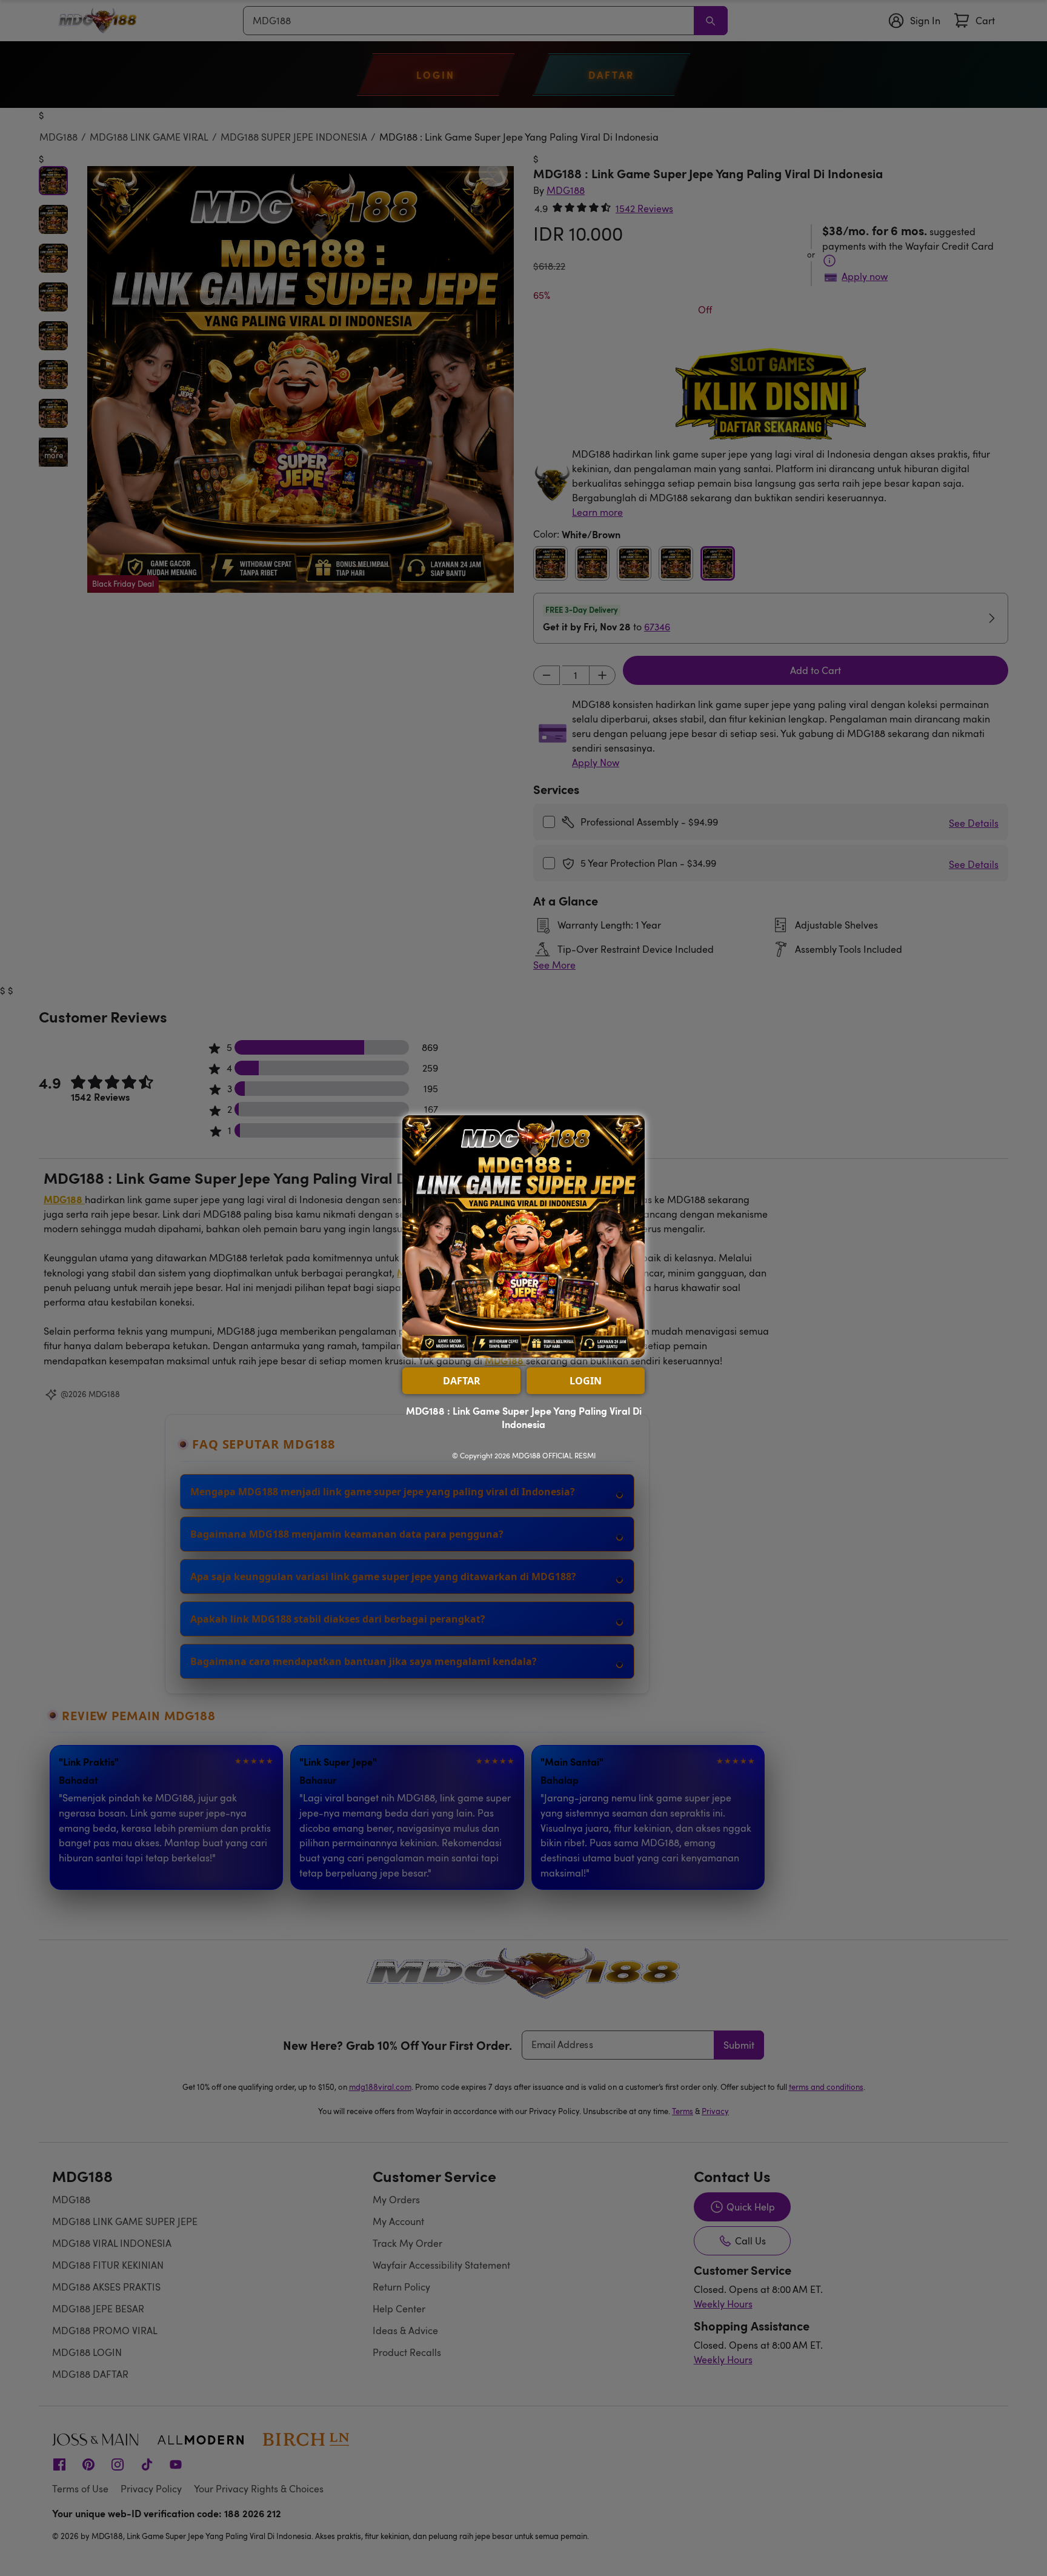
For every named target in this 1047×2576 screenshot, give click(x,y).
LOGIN (586, 1381)
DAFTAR (462, 1381)
